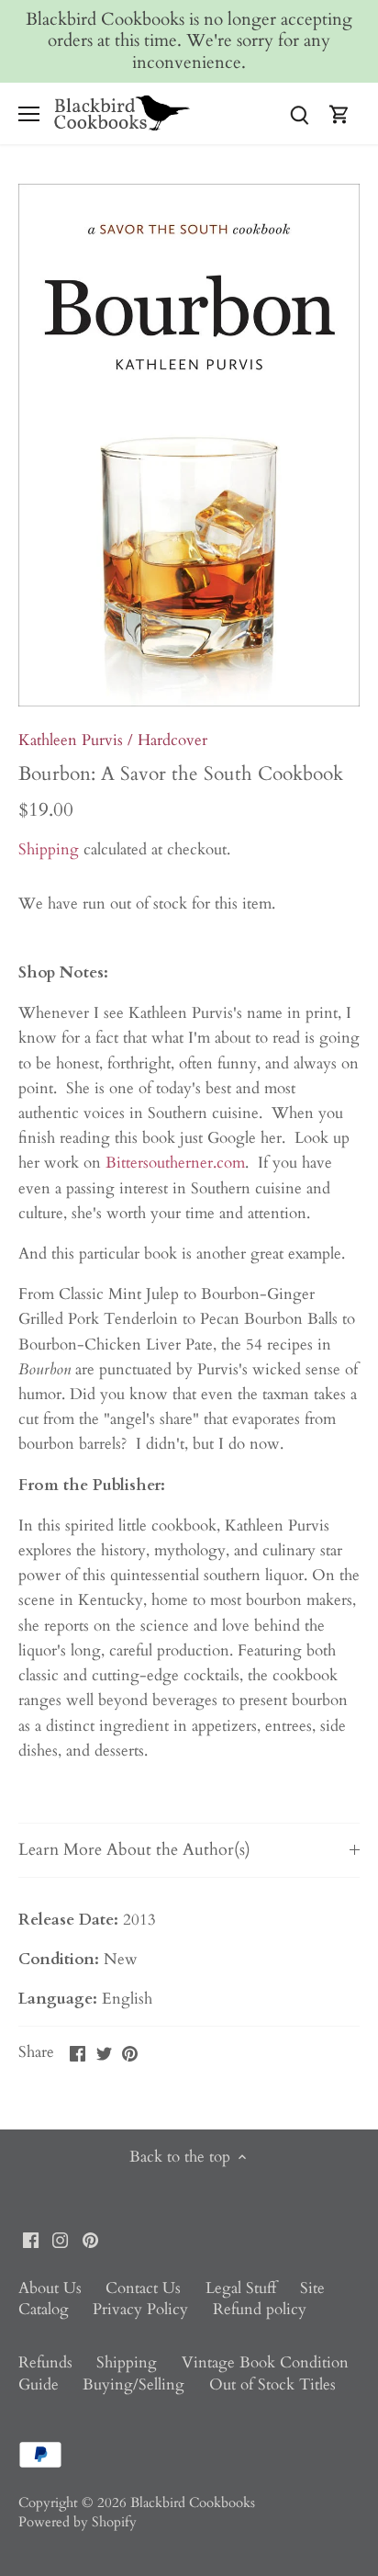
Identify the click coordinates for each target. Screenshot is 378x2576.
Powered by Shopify (78, 2522)
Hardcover (172, 740)
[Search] (299, 113)
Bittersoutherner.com (175, 1163)
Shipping (49, 849)
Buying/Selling (133, 2384)
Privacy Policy (140, 2309)
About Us (50, 2288)
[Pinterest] (90, 2239)
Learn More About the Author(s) (134, 1849)
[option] (189, 445)
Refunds (45, 2362)
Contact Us (143, 2288)
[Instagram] (60, 2239)
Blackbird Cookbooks (193, 2503)
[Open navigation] (29, 114)
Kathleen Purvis (71, 740)
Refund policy (260, 2309)
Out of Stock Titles (272, 2384)
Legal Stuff (241, 2288)
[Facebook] (31, 2239)
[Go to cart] (339, 113)
